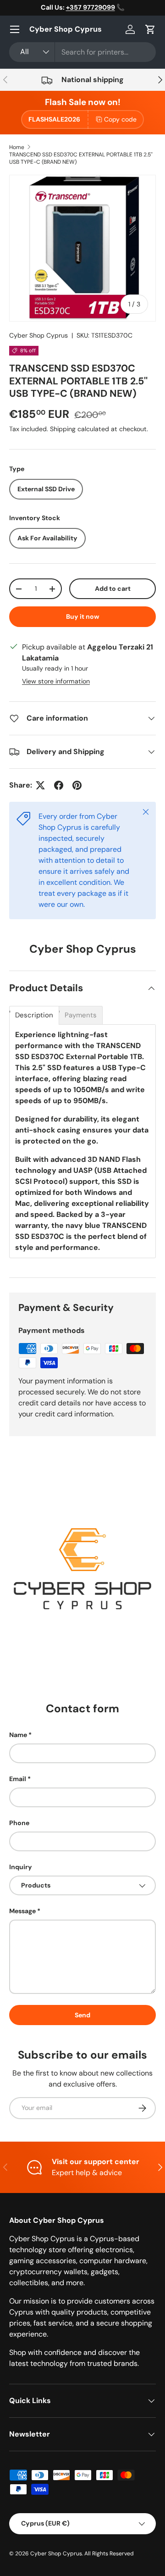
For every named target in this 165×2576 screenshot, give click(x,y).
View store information (56, 681)
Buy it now (83, 616)
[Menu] (15, 29)
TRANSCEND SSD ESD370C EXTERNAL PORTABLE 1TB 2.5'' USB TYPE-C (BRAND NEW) (81, 158)
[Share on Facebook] (59, 785)
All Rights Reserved (109, 2554)
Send (82, 2015)
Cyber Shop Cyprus (38, 335)
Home (17, 147)
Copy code (120, 119)
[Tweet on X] (40, 785)
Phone (19, 1823)
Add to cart (113, 588)
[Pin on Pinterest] (77, 785)
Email (18, 1779)
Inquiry (21, 1867)
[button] (150, 29)
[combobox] (82, 52)
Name (18, 1735)
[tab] (34, 1015)
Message (22, 1911)
